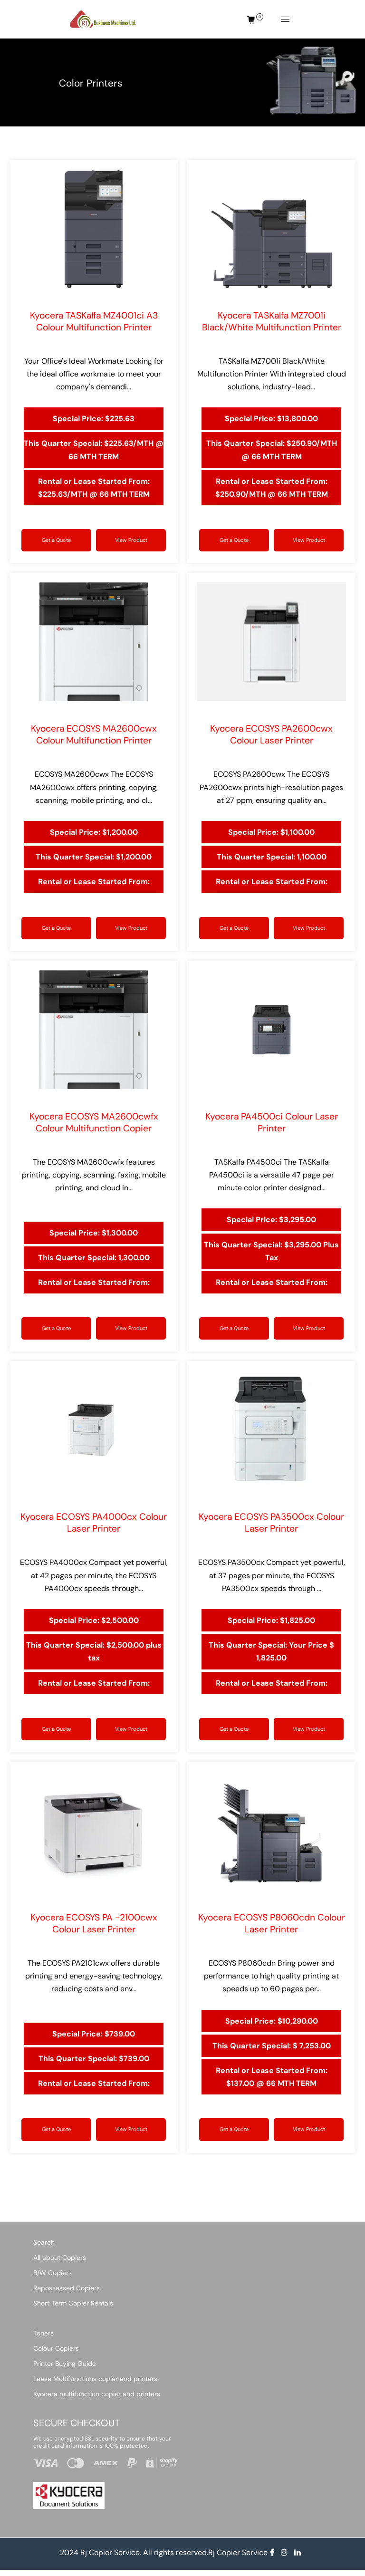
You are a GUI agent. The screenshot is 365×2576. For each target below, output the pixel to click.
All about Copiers (60, 2258)
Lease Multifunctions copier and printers (95, 2379)
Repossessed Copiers (67, 2288)
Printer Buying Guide (65, 2364)
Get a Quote (56, 540)
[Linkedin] (298, 2552)
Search (44, 2242)
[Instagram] (285, 2552)
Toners (43, 2333)
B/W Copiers (53, 2273)
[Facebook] (273, 2552)
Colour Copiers (56, 2348)
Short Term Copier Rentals (73, 2303)
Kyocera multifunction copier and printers (97, 2394)
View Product (131, 540)
